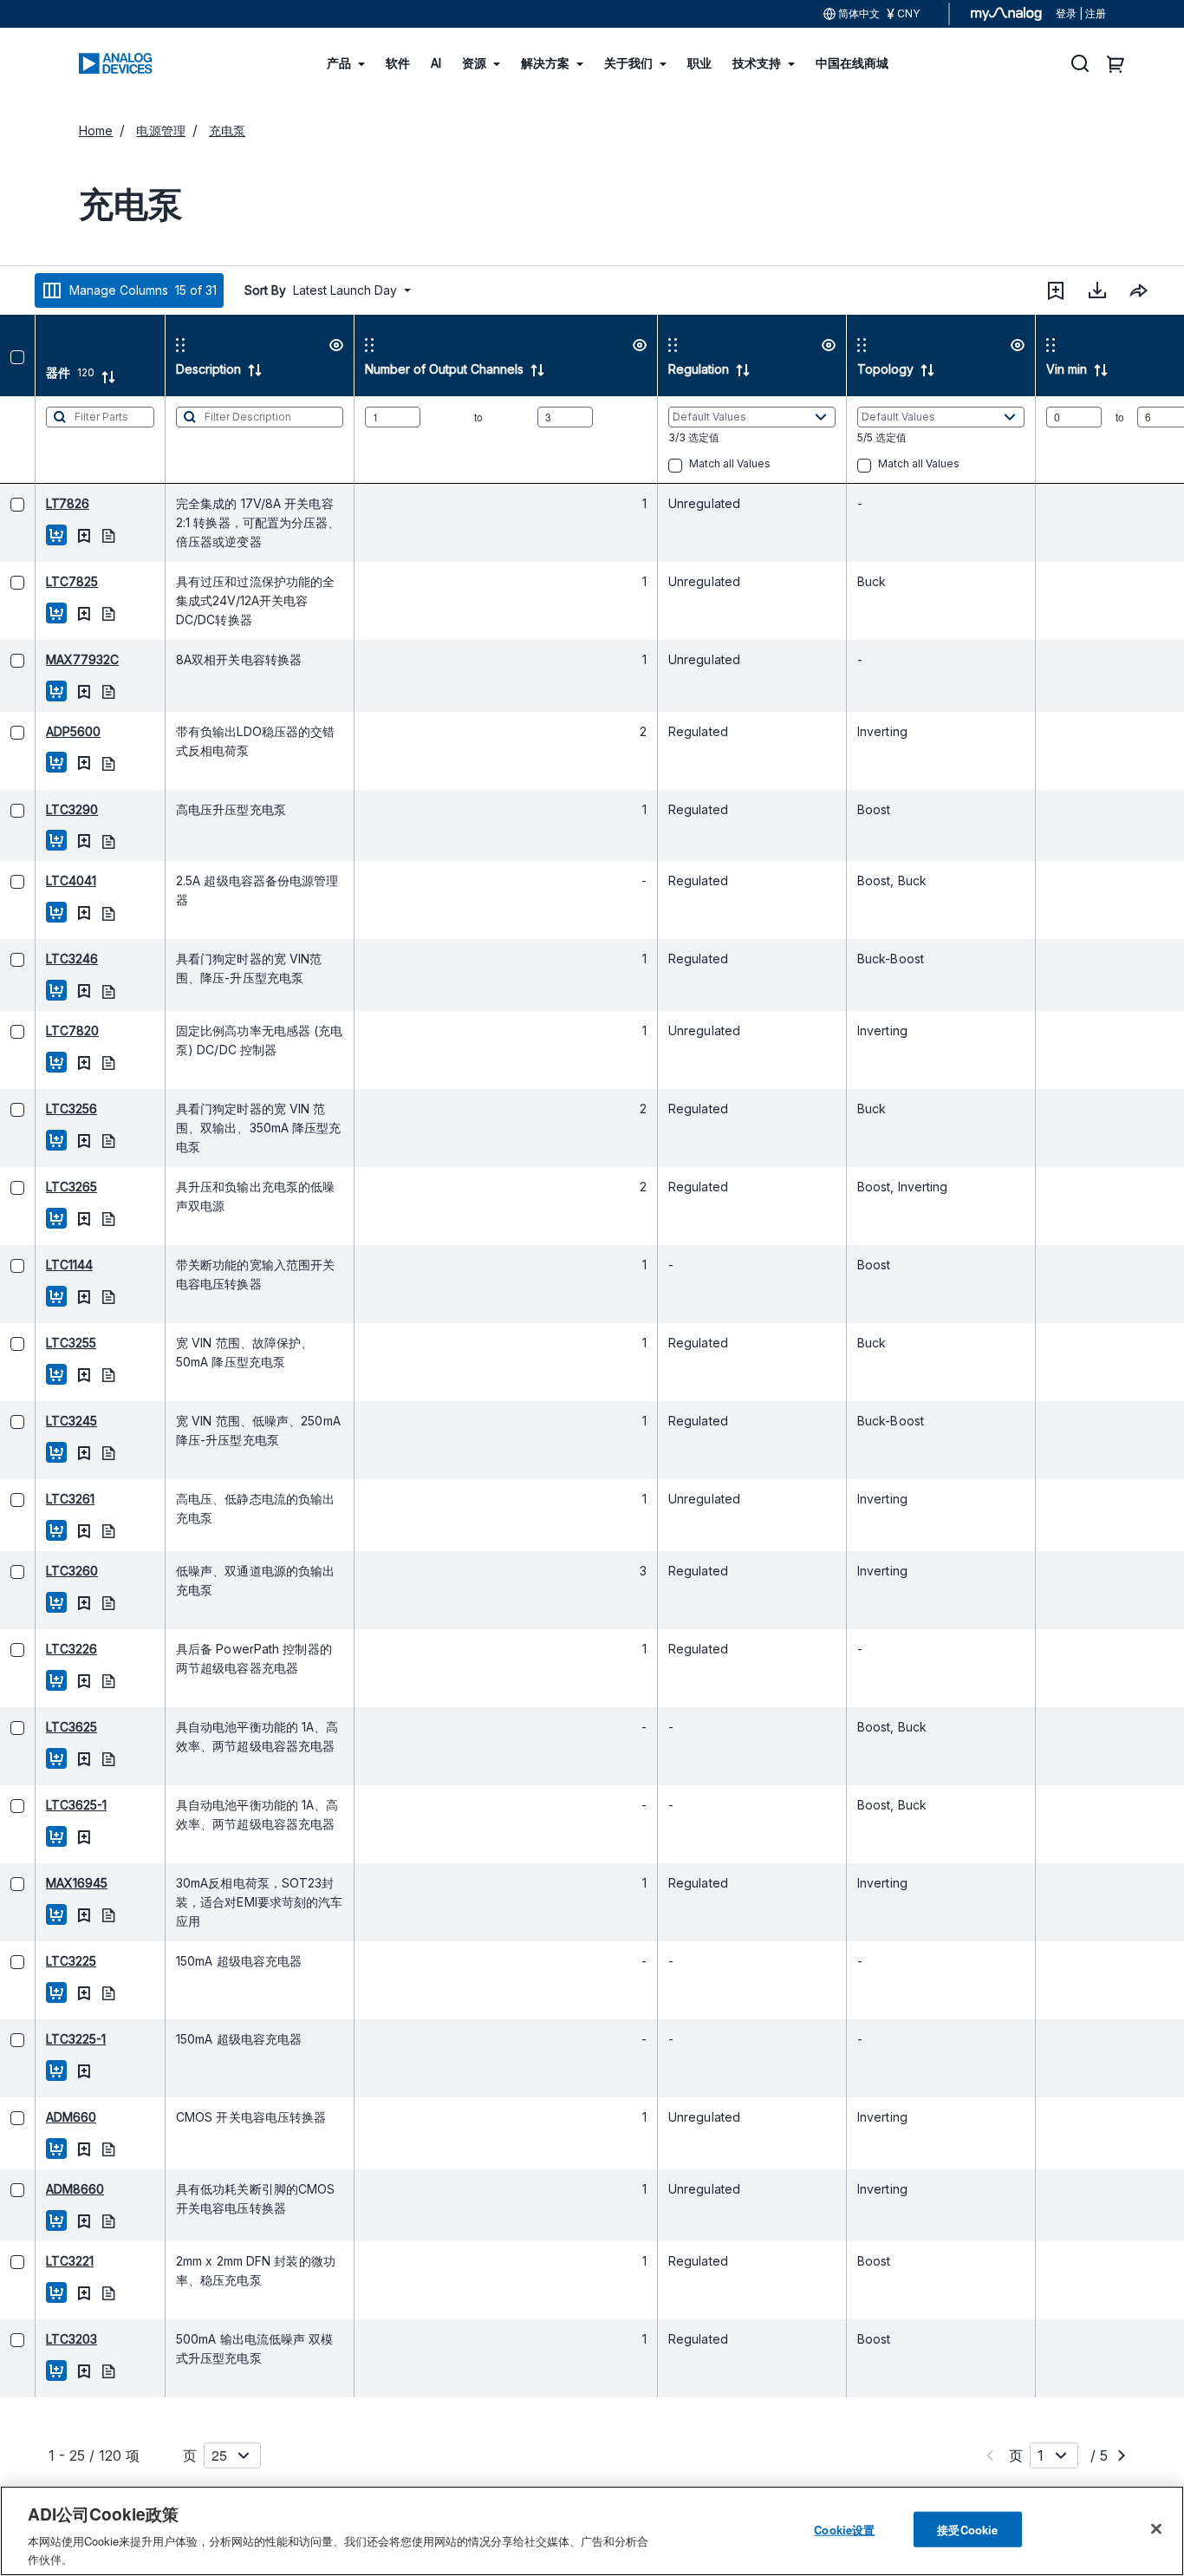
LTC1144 (34, 1265)
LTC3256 (36, 1109)
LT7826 (32, 503)
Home (96, 130)
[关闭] (1156, 2529)
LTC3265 (36, 1187)
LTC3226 (36, 1649)
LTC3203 (36, 2339)
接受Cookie (967, 2530)
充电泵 (227, 130)
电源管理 (160, 130)
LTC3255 (36, 1343)
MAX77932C (47, 659)
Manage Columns (143, 290)
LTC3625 (36, 1727)
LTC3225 (36, 1961)
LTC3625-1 (41, 1805)
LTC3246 (36, 959)
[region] (592, 2531)
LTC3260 (36, 1571)
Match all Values (694, 463)
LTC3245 (36, 1421)
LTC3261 (35, 1499)
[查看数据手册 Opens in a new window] (73, 535)
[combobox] (1139, 290)
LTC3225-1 (40, 2039)
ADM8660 (39, 2189)
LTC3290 (36, 809)
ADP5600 (38, 731)
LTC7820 (37, 1030)
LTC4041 (36, 880)
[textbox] (65, 440)
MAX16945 (41, 1883)
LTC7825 (36, 581)
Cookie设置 (844, 2530)
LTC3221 (34, 2261)
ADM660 (36, 2117)
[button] (1056, 290)
